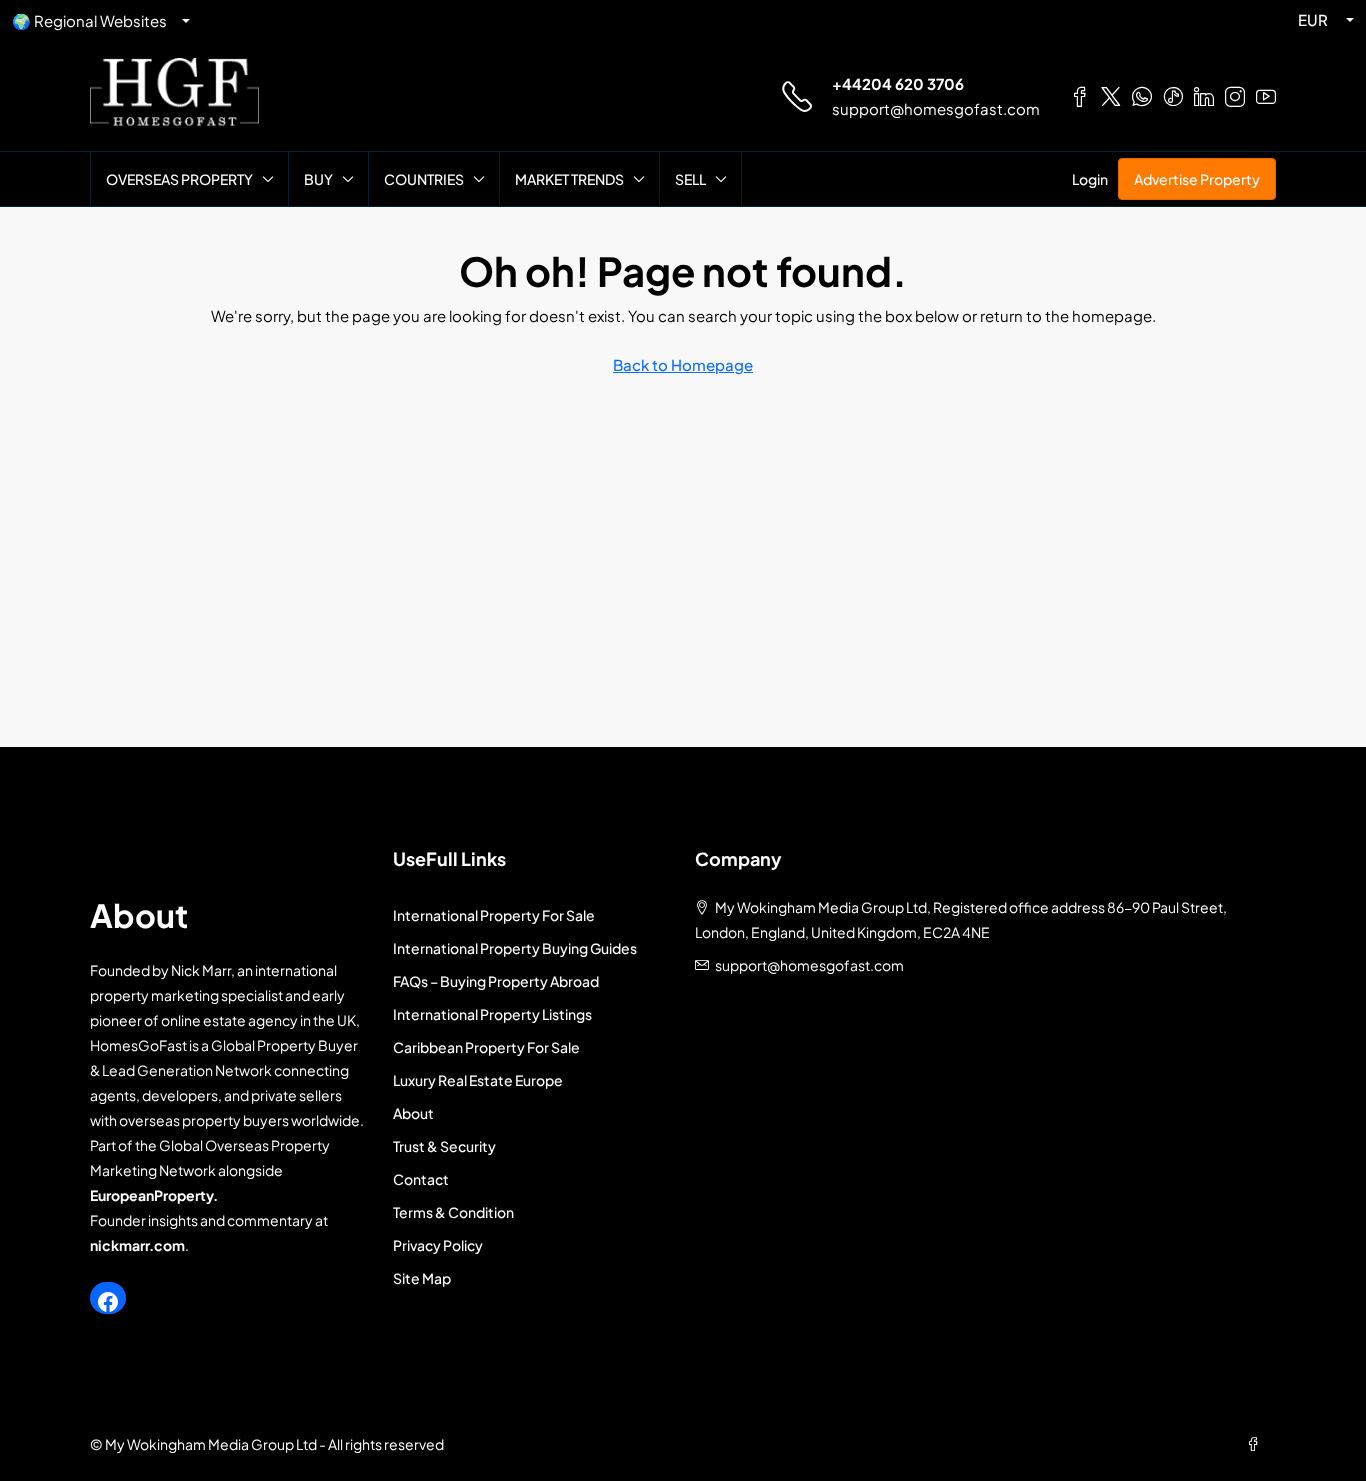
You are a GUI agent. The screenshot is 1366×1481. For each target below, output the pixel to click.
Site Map (422, 1278)
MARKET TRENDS (569, 179)
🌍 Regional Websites (89, 20)
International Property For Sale (494, 915)
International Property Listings (492, 1014)
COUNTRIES (424, 179)
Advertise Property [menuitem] (1197, 179)
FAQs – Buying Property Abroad (496, 981)
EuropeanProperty (151, 1195)
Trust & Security (444, 1146)
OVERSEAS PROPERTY (179, 179)
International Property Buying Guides (515, 948)
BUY (318, 179)
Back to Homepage (683, 364)
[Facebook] (108, 1302)
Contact (421, 1179)
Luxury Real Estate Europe (478, 1080)
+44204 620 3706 (898, 83)
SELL (690, 179)
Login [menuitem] (1090, 179)
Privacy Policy (438, 1245)
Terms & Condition (453, 1212)
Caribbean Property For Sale (486, 1047)
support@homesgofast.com (936, 108)
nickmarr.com (137, 1245)
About (413, 1113)
